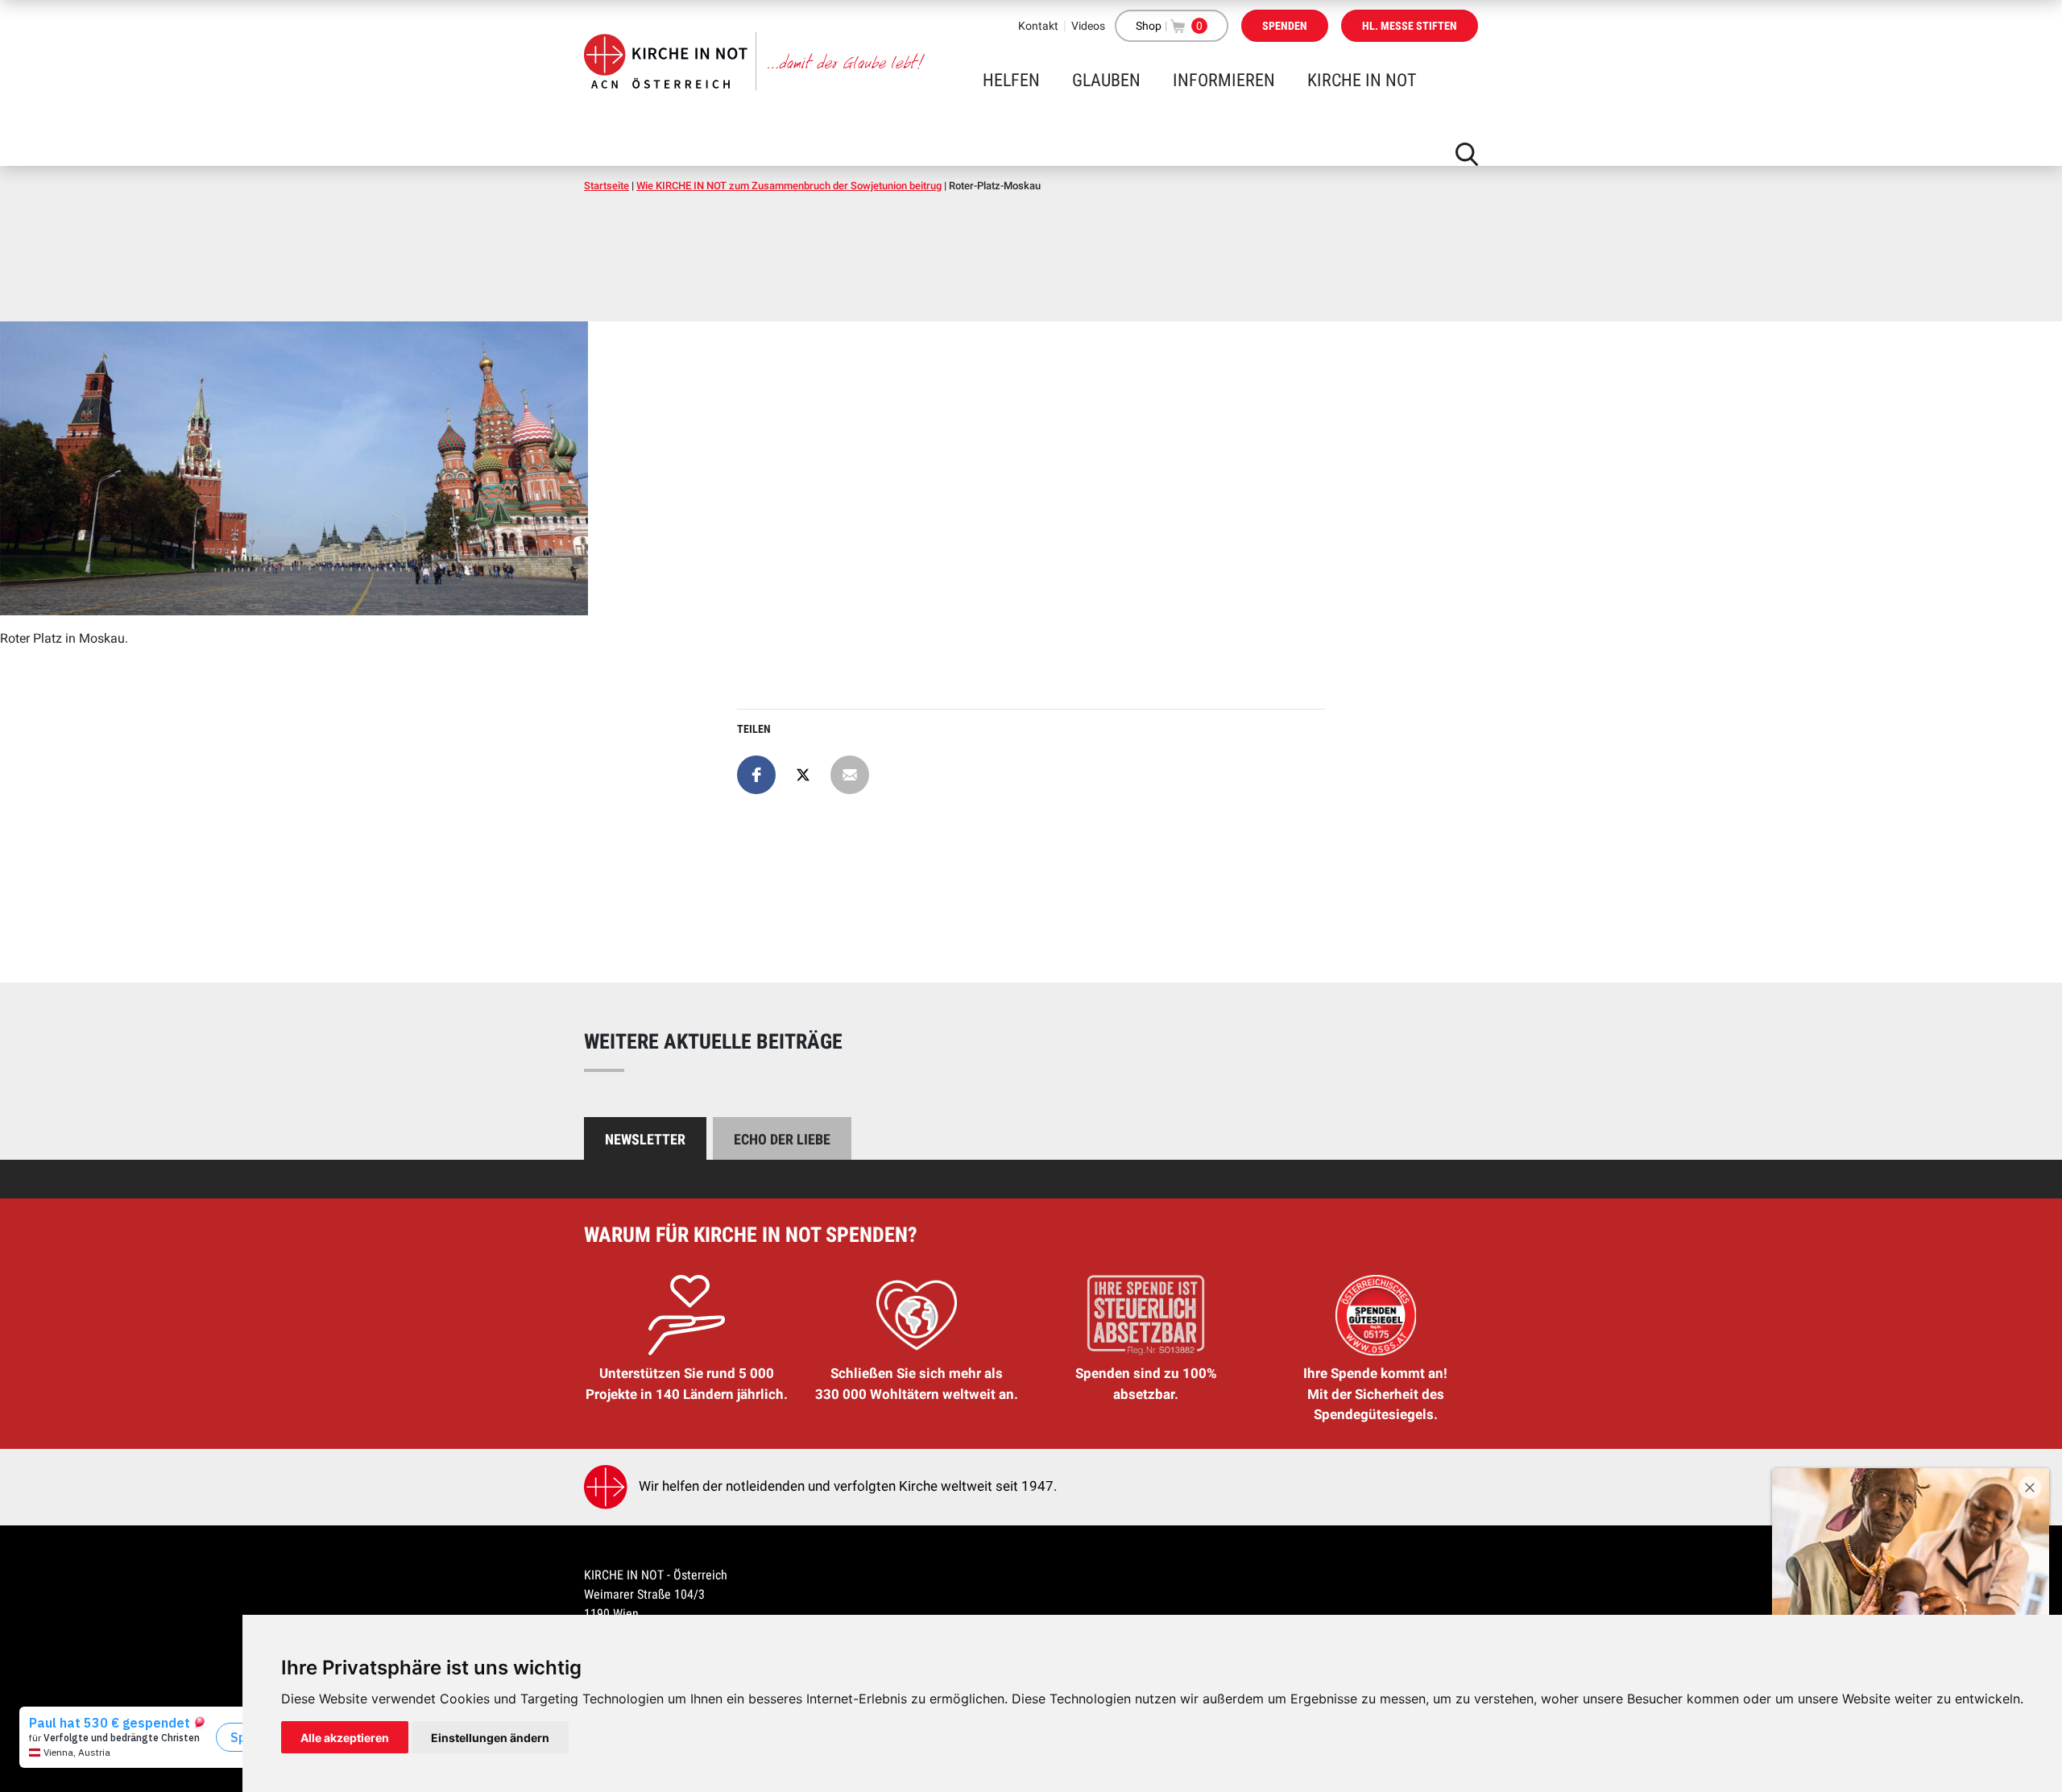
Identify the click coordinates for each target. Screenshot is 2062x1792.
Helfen (1011, 80)
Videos (1088, 26)
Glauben (1106, 80)
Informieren (1224, 80)
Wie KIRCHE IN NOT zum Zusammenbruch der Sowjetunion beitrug (789, 186)
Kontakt (1038, 26)
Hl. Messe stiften (1410, 26)
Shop (1149, 26)
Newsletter (645, 1139)
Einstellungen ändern (490, 1738)
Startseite (607, 186)
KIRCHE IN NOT (1362, 80)
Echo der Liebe (782, 1139)
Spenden (1285, 26)
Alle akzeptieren (345, 1738)
